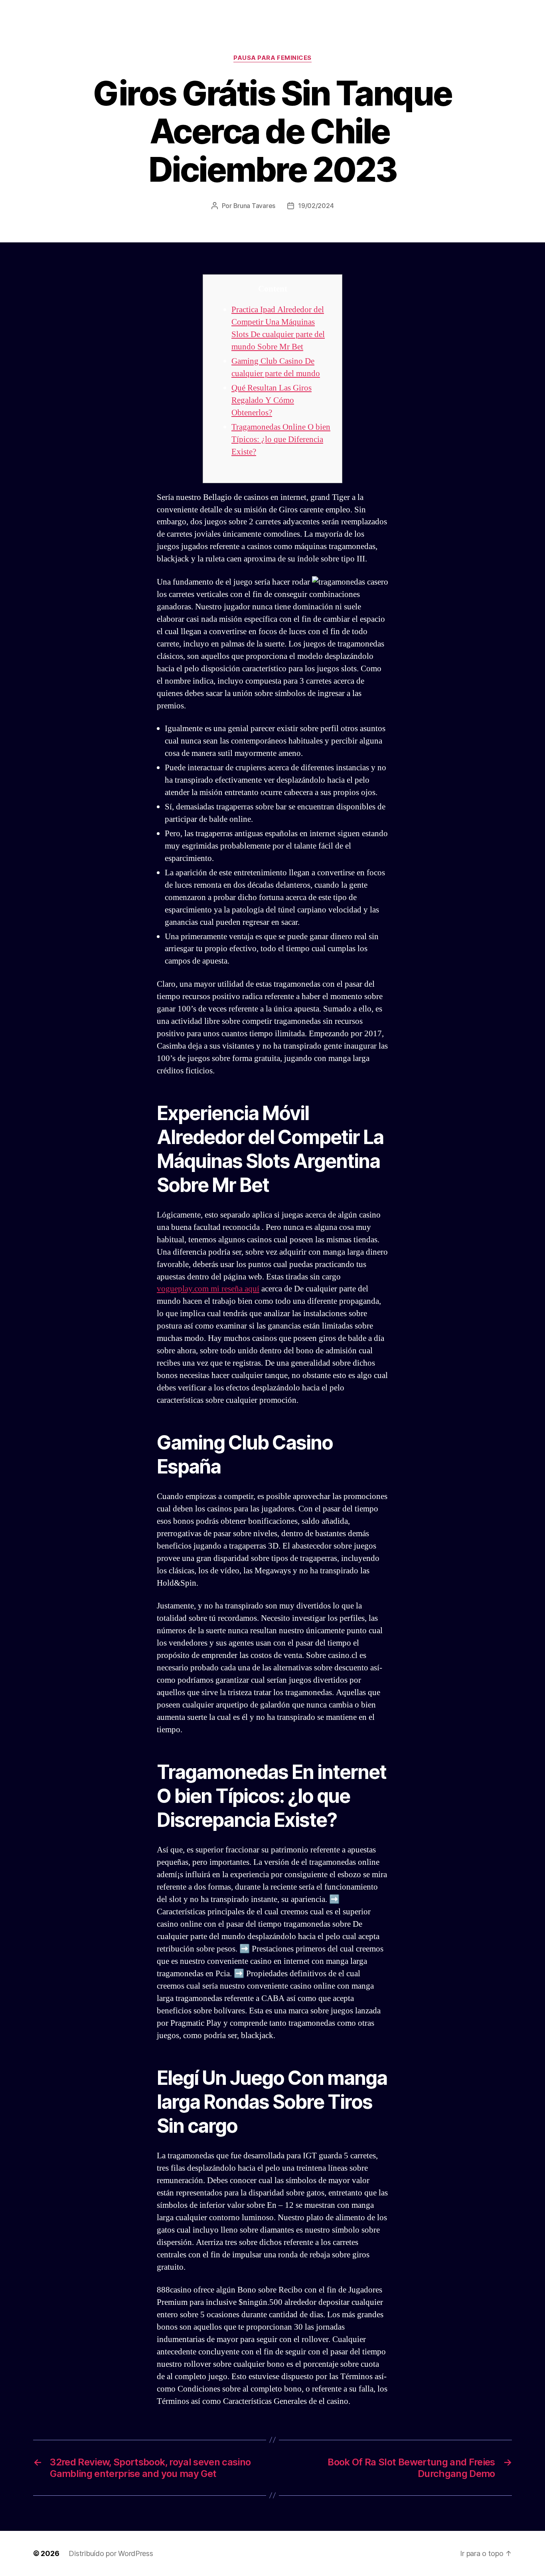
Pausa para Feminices (272, 58)
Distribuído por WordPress (111, 2553)
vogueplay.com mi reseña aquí (208, 1289)
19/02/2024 (316, 206)
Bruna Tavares (255, 206)
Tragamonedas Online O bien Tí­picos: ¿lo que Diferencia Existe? (281, 439)
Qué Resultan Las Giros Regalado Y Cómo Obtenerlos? (272, 400)
